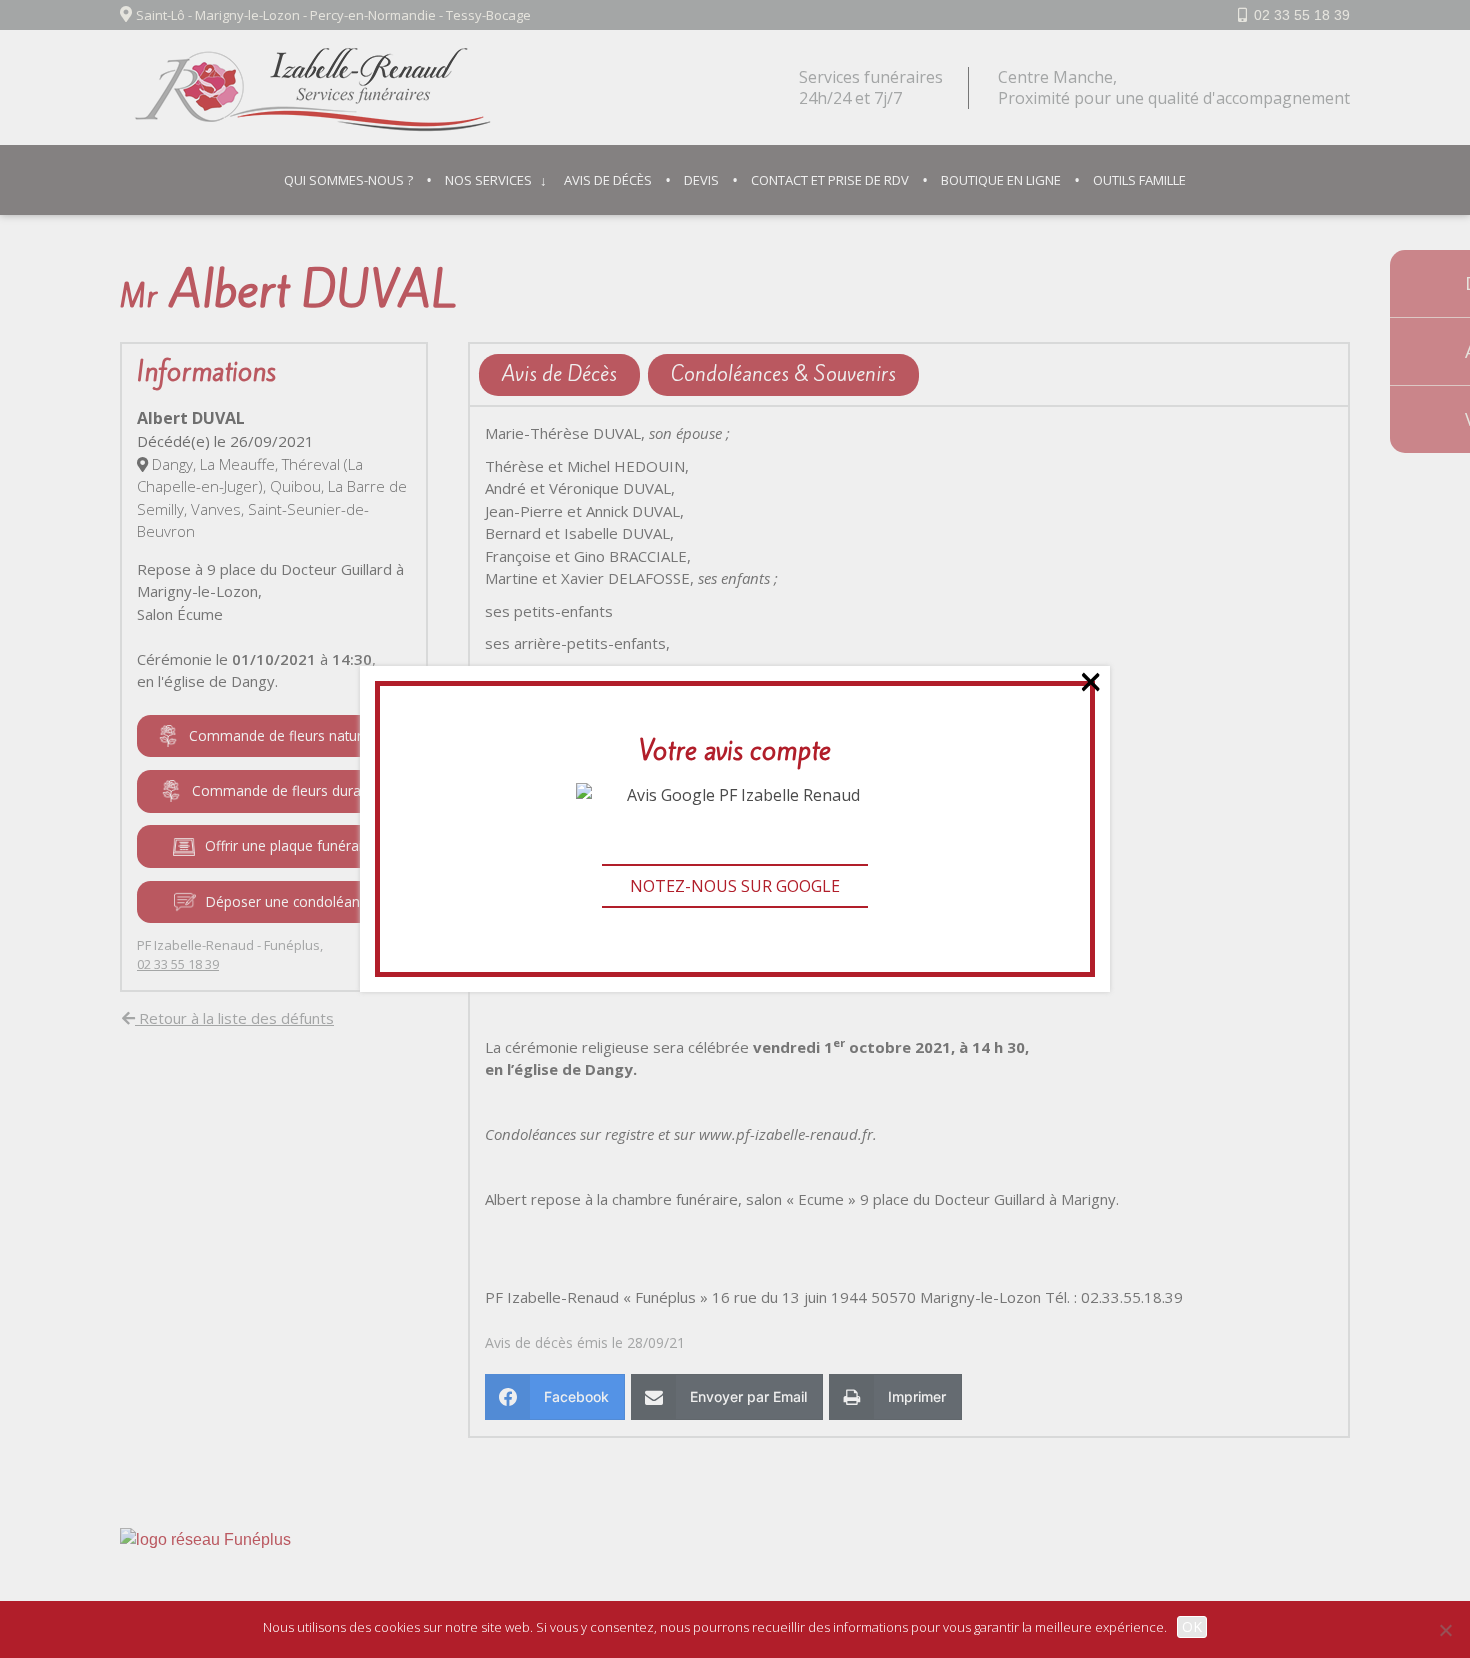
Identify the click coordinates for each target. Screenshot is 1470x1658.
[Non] (1445, 1630)
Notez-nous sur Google (735, 886)
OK (1192, 1626)
